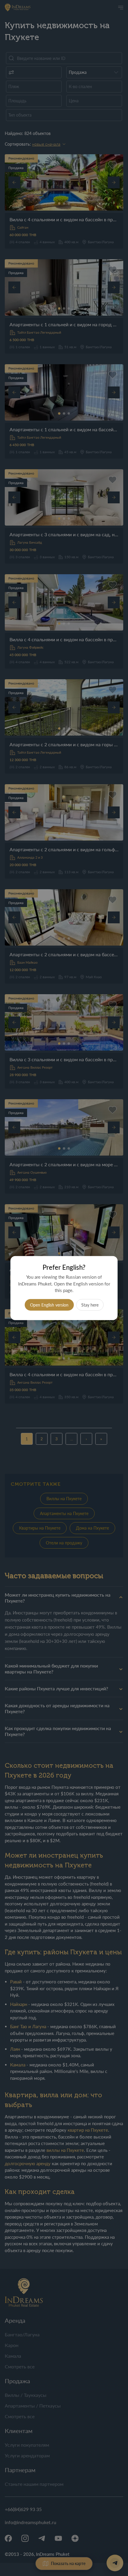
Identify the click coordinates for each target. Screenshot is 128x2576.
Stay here (90, 1305)
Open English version (49, 1305)
